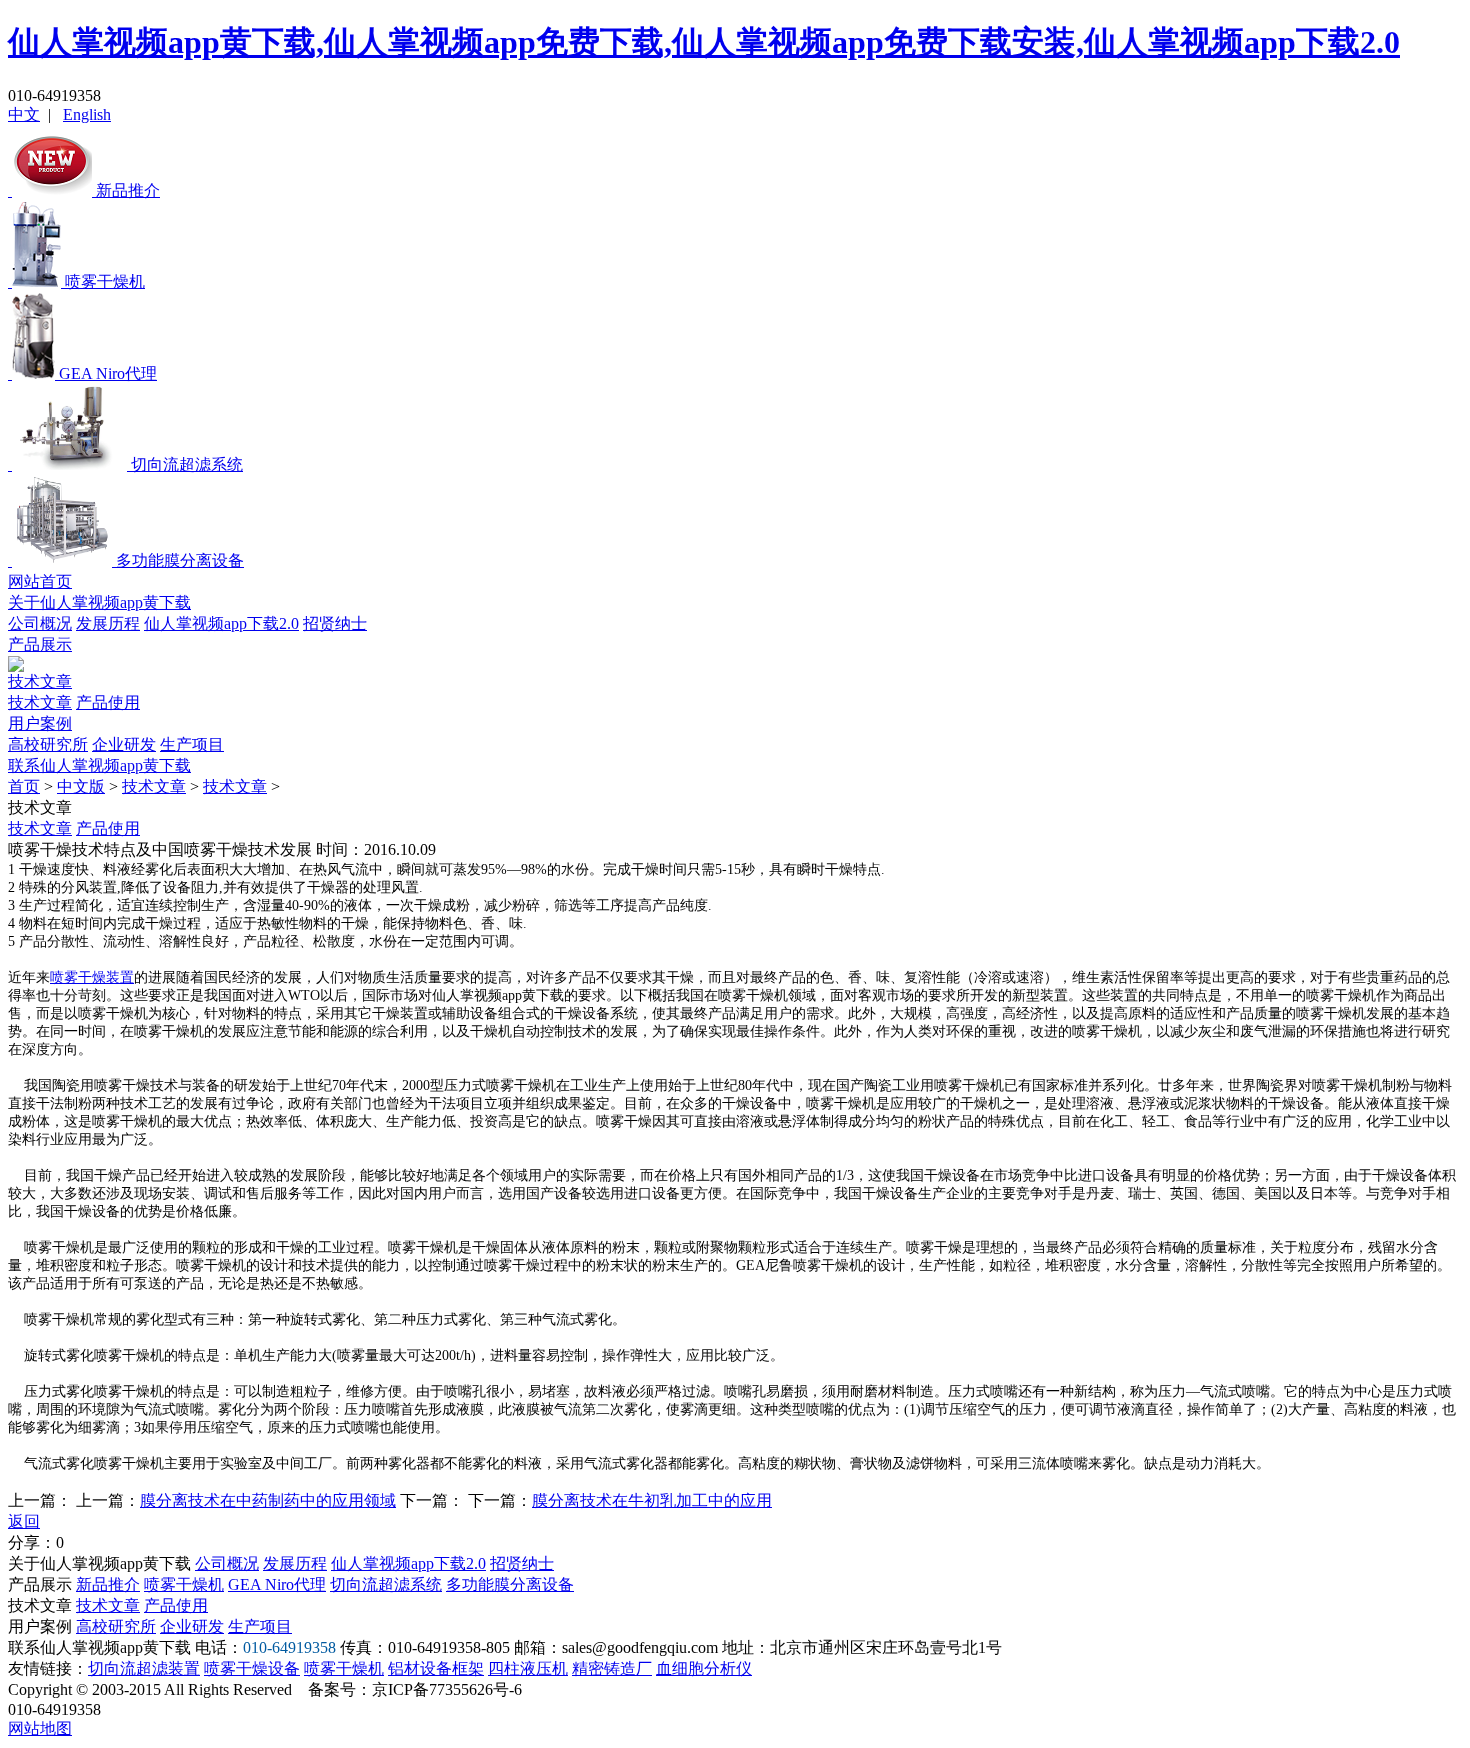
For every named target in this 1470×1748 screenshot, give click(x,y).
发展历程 (108, 623)
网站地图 (40, 1728)
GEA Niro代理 (277, 1584)
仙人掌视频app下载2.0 (221, 623)
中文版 (81, 786)
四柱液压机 (528, 1668)
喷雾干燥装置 (92, 977)
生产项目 (192, 744)
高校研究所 (48, 744)
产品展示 (40, 644)
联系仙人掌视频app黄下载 (99, 765)
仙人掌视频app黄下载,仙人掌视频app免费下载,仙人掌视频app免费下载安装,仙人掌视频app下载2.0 (704, 42)
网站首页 (40, 581)
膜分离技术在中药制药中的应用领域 (268, 1500)
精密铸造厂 (612, 1668)
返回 (24, 1521)
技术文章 (40, 681)
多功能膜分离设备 (510, 1584)
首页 (24, 786)
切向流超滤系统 (386, 1584)
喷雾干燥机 (184, 1584)
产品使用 (108, 702)
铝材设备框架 (436, 1668)
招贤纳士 (335, 623)
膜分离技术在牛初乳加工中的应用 (652, 1500)
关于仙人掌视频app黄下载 (99, 602)
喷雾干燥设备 (252, 1668)
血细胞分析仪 (704, 1668)
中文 (24, 114)
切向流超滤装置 (144, 1668)
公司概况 (40, 623)
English (87, 114)
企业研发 (124, 744)
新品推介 (108, 1584)
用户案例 (40, 723)
